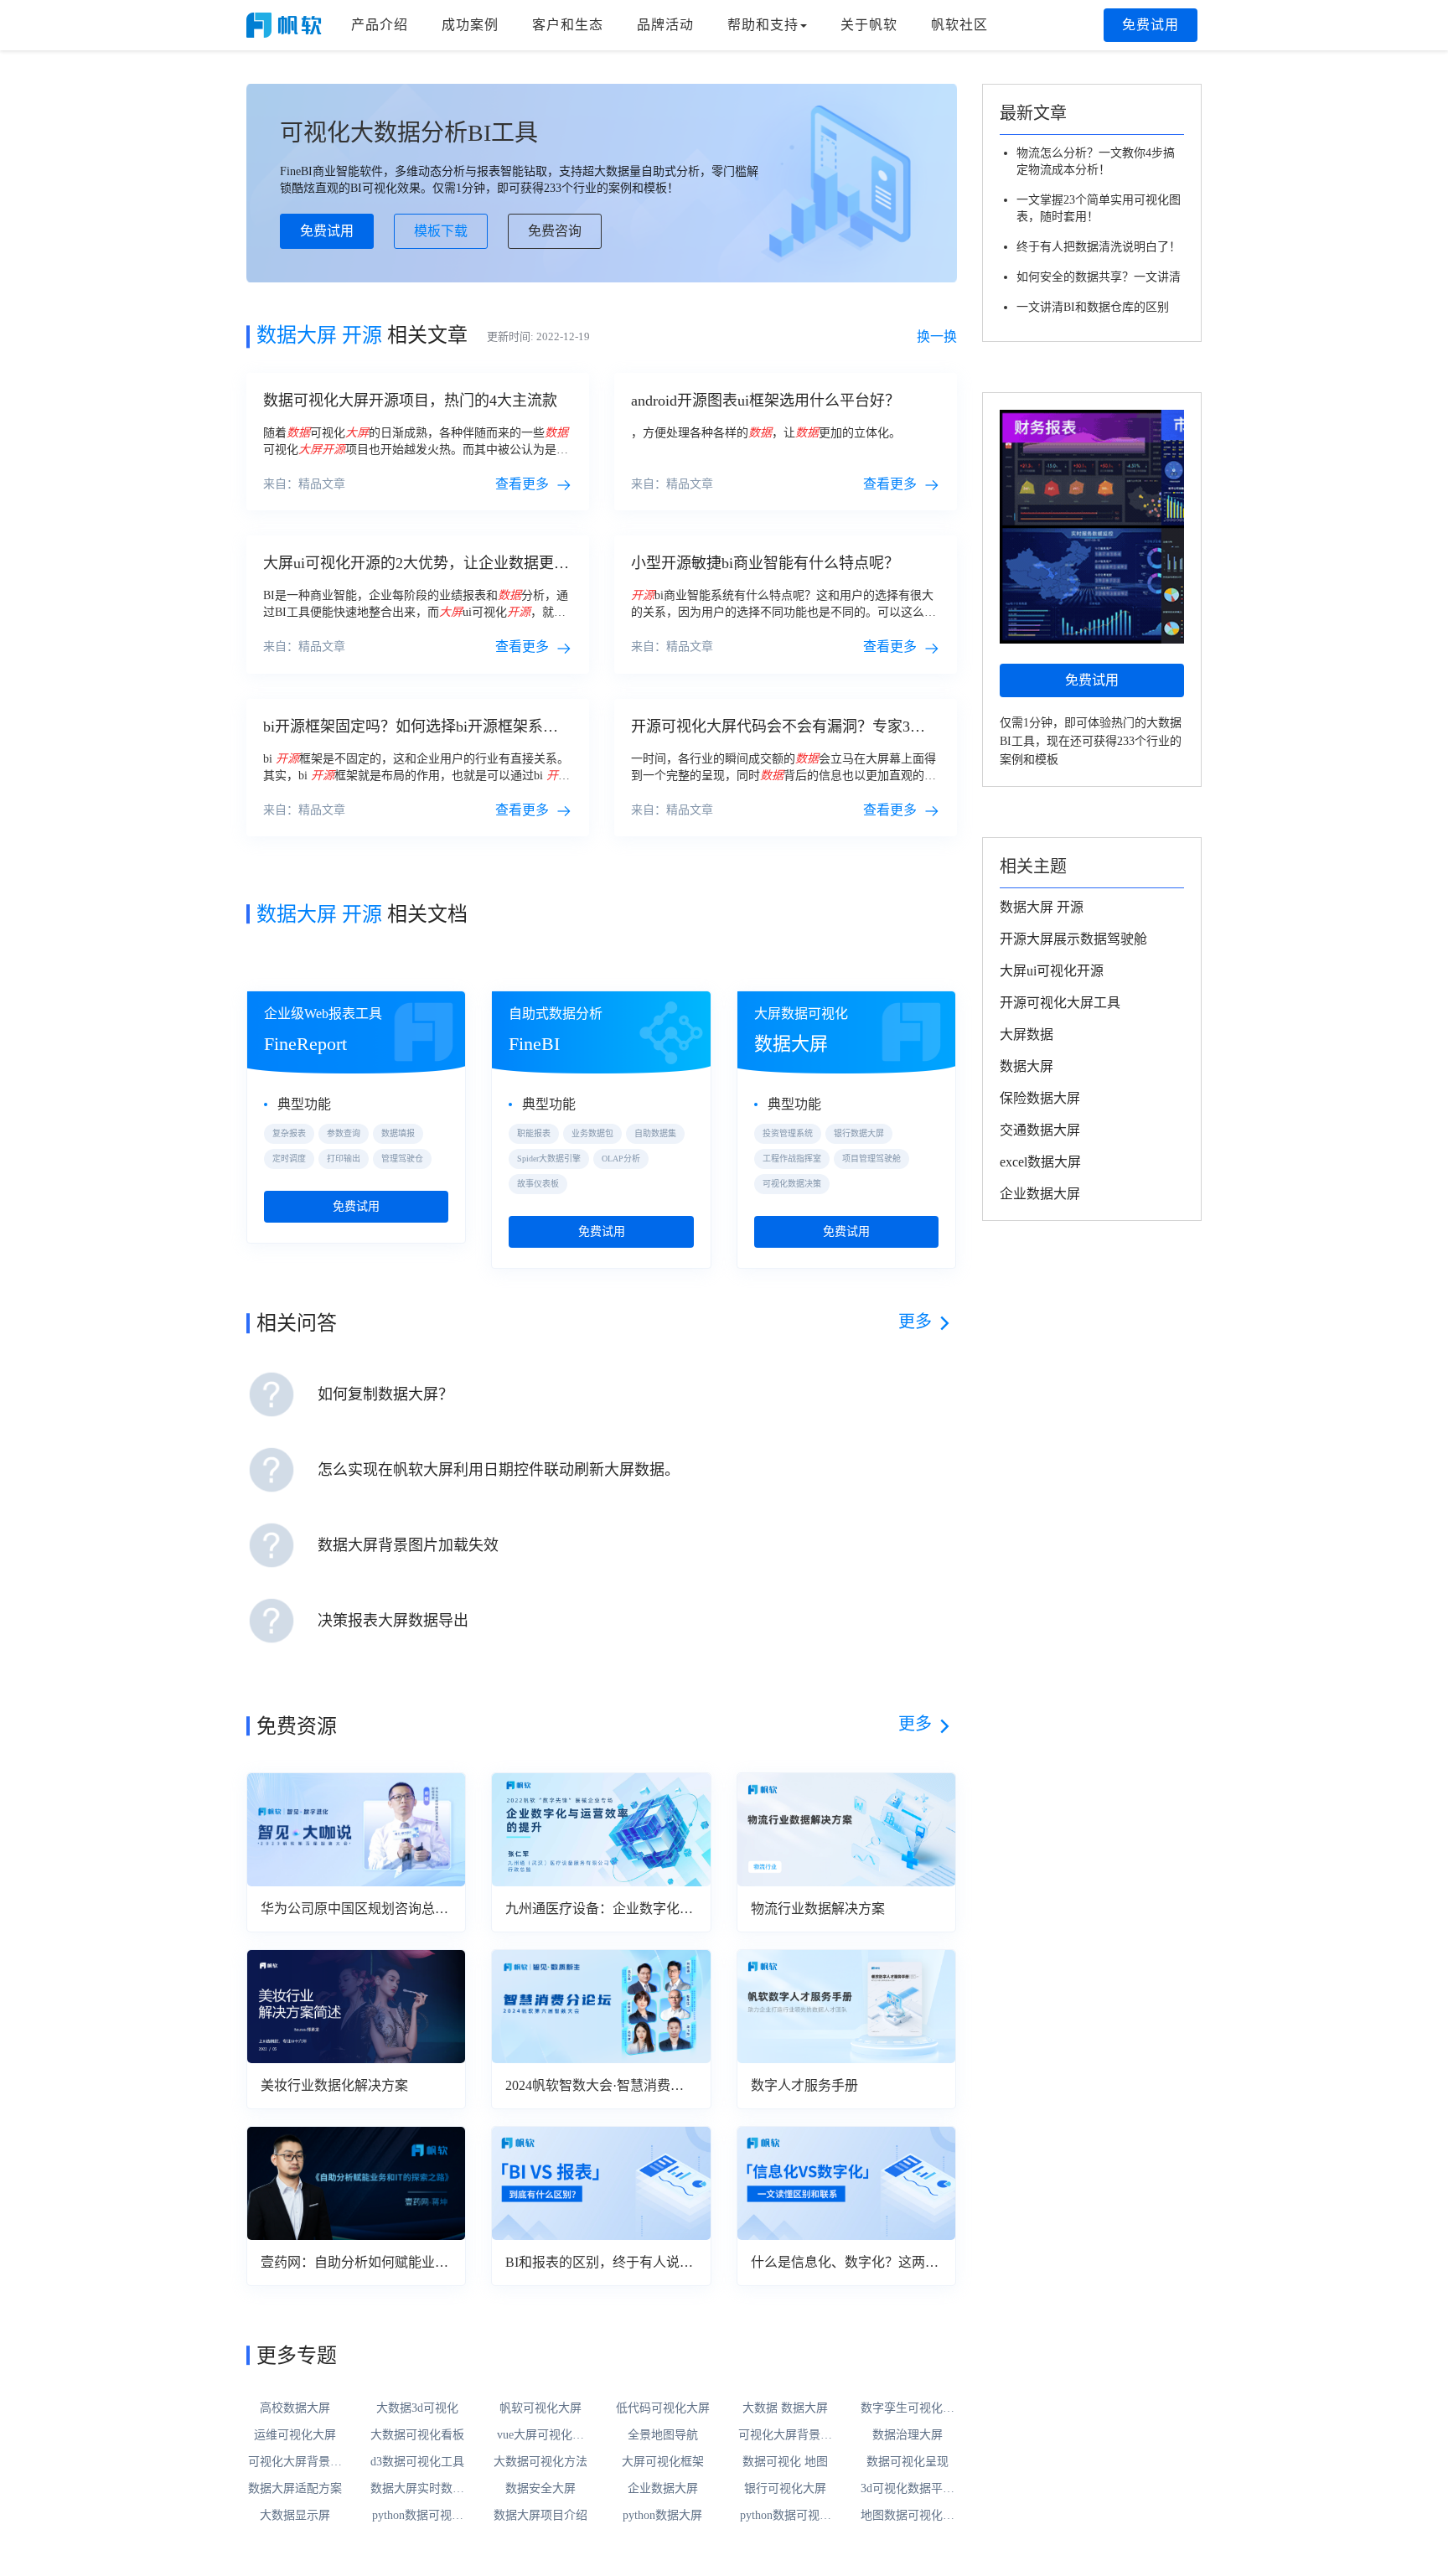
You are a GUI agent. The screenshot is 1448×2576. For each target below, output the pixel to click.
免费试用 (1151, 25)
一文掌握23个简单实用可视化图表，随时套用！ (1099, 208)
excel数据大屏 (1040, 1162)
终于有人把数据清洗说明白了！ (1099, 247)
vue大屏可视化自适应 (540, 2436)
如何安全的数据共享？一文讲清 (1099, 277)
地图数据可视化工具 (908, 2517)
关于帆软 (869, 25)
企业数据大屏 (663, 2488)
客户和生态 (568, 25)
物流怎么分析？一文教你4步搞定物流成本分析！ (1096, 161)
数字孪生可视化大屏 (908, 2409)
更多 (915, 1322)
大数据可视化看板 (417, 2435)
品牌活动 (665, 25)
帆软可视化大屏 (540, 2408)
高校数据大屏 (295, 2408)
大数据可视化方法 (540, 2462)
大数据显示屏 (295, 2515)
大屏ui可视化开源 (1052, 971)
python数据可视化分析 (418, 2517)
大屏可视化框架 (663, 2462)
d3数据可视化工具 (417, 2462)
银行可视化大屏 (785, 2488)
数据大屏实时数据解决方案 (417, 2490)
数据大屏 (1027, 1066)
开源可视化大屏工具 (1060, 1003)
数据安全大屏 (540, 2488)
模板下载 (441, 231)
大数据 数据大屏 (785, 2408)
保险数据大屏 (1040, 1098)
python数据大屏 (662, 2515)
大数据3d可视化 (417, 2408)
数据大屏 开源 (1042, 907)
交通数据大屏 (1040, 1130)
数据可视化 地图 (785, 2462)
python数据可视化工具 (786, 2517)
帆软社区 (959, 25)
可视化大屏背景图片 (295, 2463)
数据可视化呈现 (908, 2462)
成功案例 (470, 25)
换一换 (937, 336)
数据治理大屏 (908, 2435)
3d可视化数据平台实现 (908, 2490)
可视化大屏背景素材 (785, 2436)
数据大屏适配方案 (295, 2488)
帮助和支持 (763, 25)
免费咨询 (555, 231)
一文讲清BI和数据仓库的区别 (1093, 307)
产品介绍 (380, 25)
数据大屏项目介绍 (540, 2515)
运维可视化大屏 (295, 2435)
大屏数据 (1027, 1035)
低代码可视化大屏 (663, 2408)
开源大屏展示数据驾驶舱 (1073, 939)
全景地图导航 (663, 2435)
